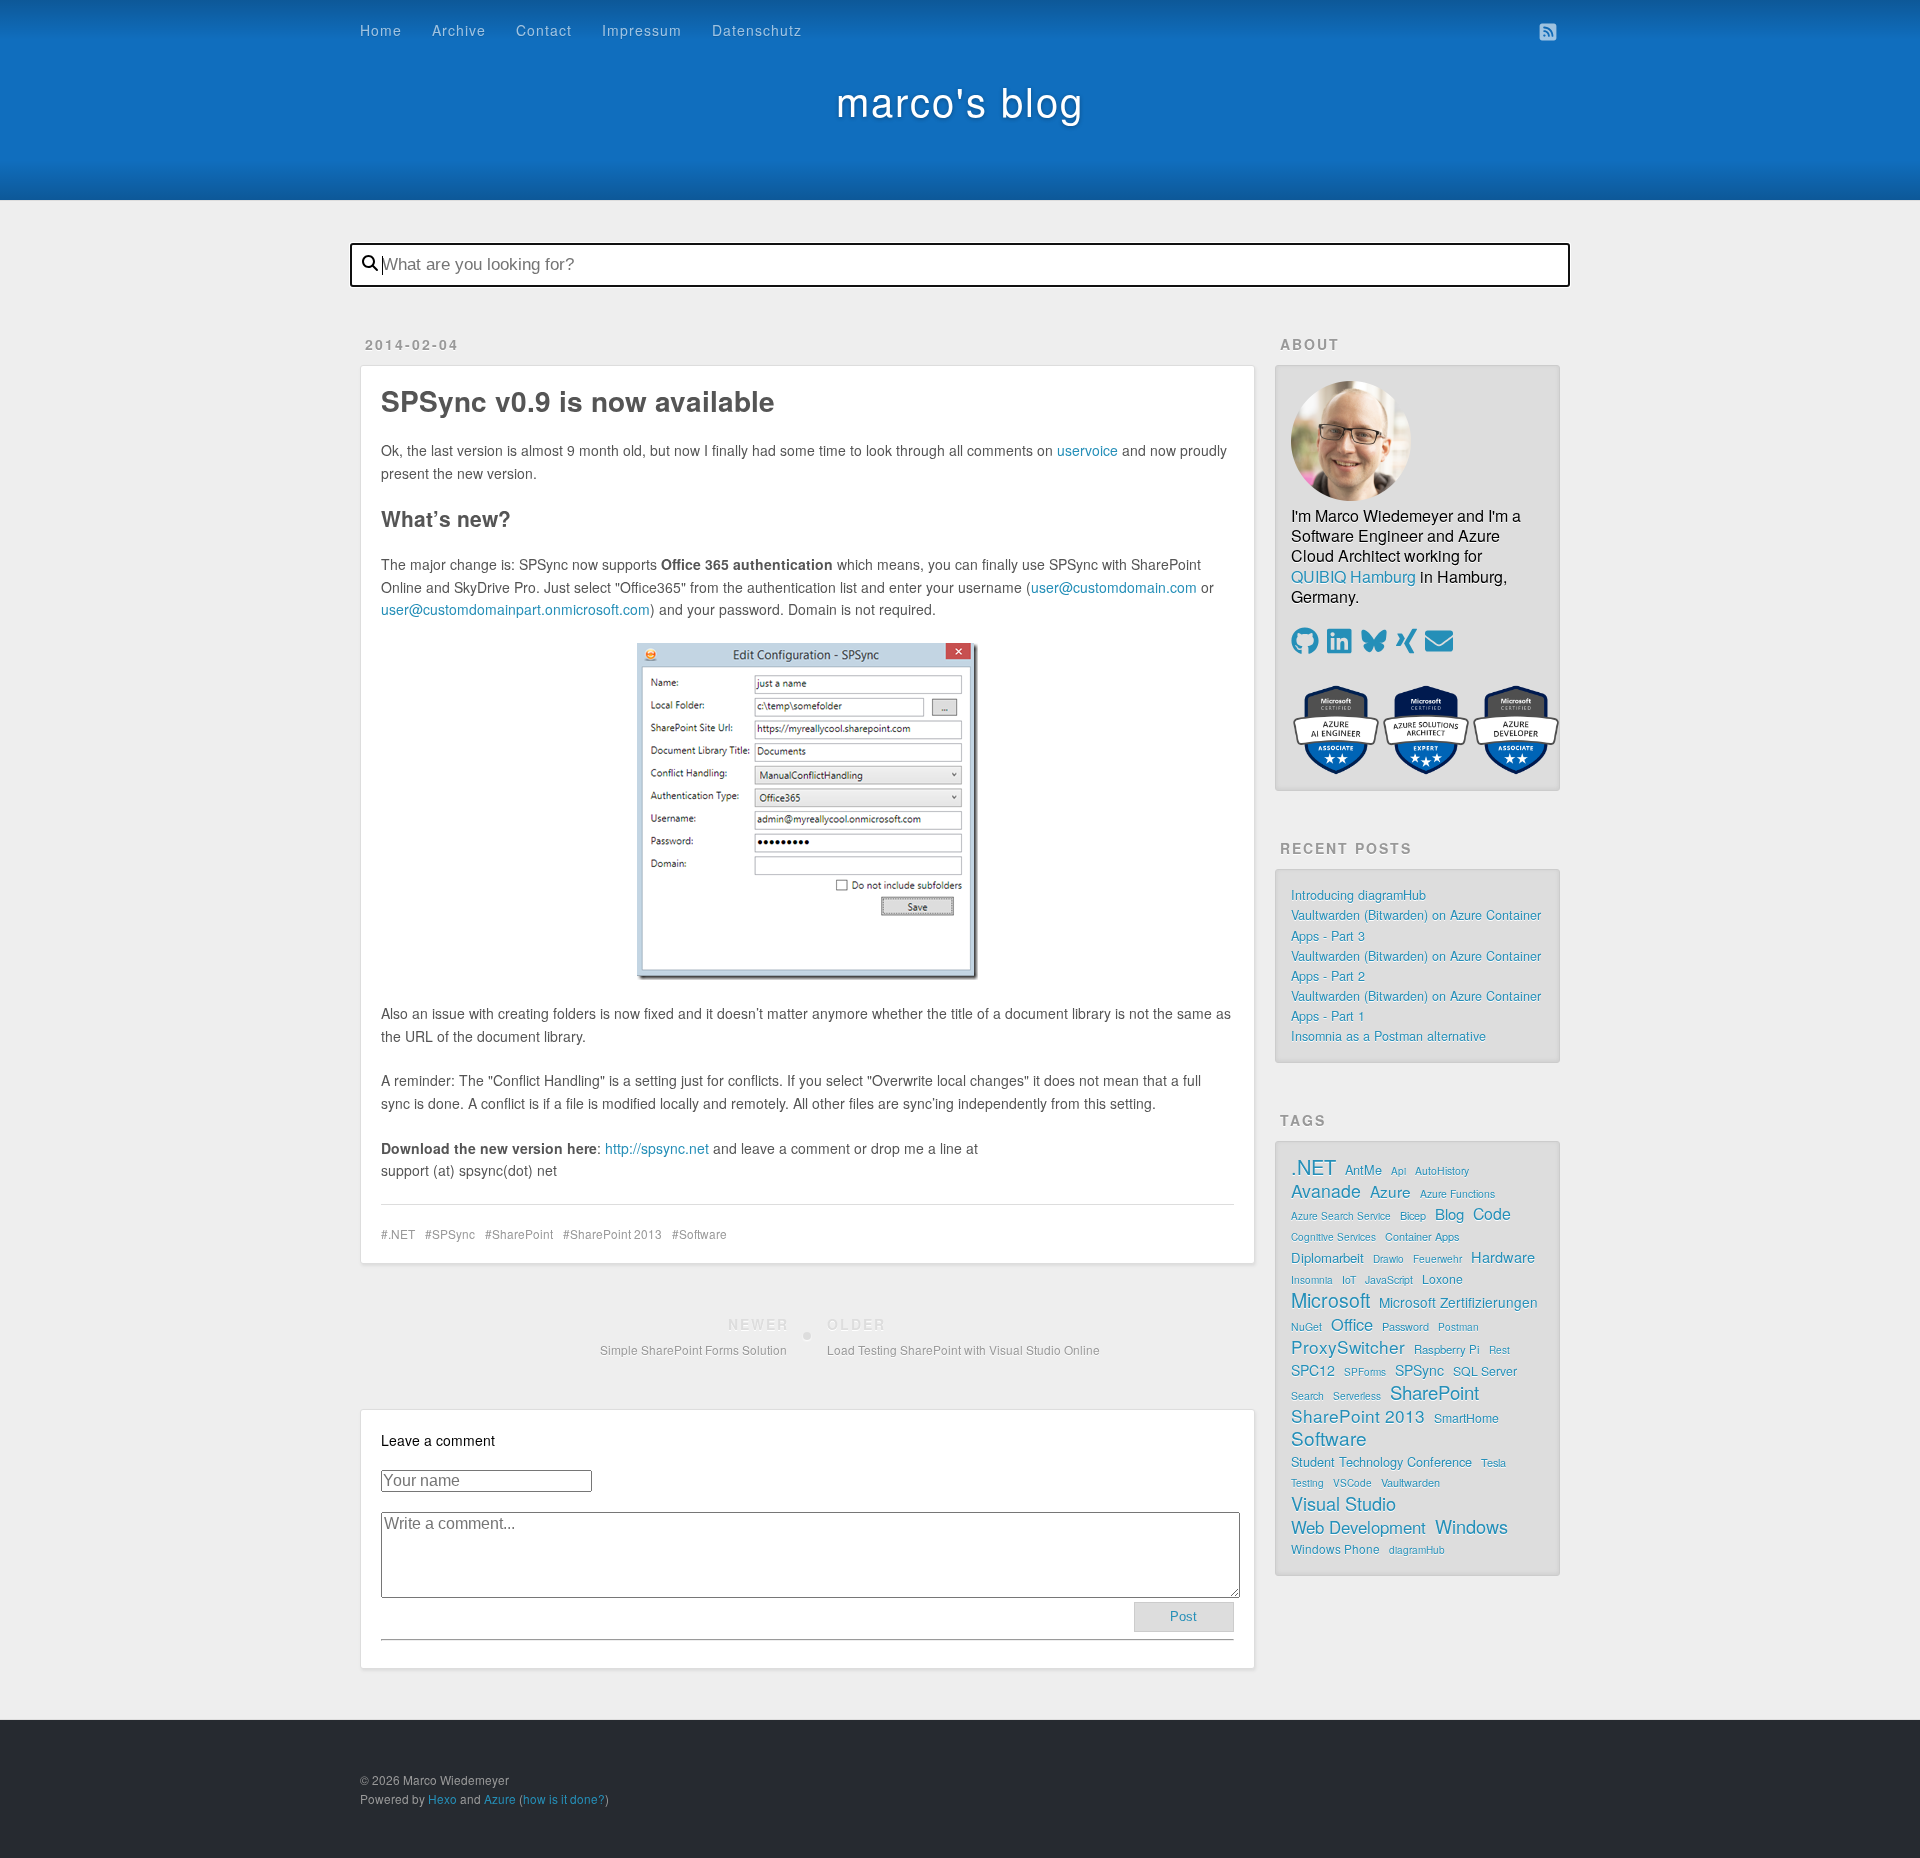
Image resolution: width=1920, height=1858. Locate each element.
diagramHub (1417, 1550)
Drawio (1388, 1259)
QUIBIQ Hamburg (1353, 576)
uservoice (1087, 450)
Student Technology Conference (1381, 1461)
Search (1307, 1395)
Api (1398, 1171)
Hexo (442, 1798)
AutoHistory (1442, 1170)
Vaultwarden (1410, 1482)
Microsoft (1330, 1300)
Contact (544, 30)
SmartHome (1466, 1417)
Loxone (1442, 1278)
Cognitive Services (1333, 1237)
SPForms (1365, 1372)
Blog (1449, 1214)
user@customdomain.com (1114, 587)
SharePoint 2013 (616, 1233)
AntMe (1363, 1169)
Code (1492, 1214)
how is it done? (564, 1798)
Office (1352, 1324)
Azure (1390, 1191)
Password (1405, 1326)
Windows (1471, 1526)
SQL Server (1485, 1370)
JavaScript (1389, 1279)
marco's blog (960, 99)
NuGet (1306, 1326)
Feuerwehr (1437, 1259)
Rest (1499, 1350)
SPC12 (1313, 1370)
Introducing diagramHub (1358, 895)
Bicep (1413, 1215)
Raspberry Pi (1447, 1349)
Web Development (1358, 1527)
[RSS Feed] (1548, 32)
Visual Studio (1343, 1503)
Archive (459, 30)
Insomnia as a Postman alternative (1388, 1036)
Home (381, 30)
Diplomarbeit (1327, 1257)
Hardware (1503, 1257)
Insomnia (1312, 1280)
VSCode (1352, 1483)
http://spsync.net (657, 1148)
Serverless (1357, 1396)
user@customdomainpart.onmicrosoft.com (515, 609)
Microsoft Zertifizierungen (1458, 1302)
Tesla (1493, 1462)
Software (703, 1233)
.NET (401, 1233)
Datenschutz (757, 30)
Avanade (1326, 1191)
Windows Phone (1335, 1548)
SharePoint (522, 1233)
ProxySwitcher (1348, 1347)
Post (1183, 1616)
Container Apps (1422, 1236)
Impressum (642, 30)
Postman (1458, 1327)
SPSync (453, 1233)
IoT (1349, 1279)
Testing (1307, 1483)
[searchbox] (960, 265)
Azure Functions (1457, 1193)
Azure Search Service (1341, 1216)
